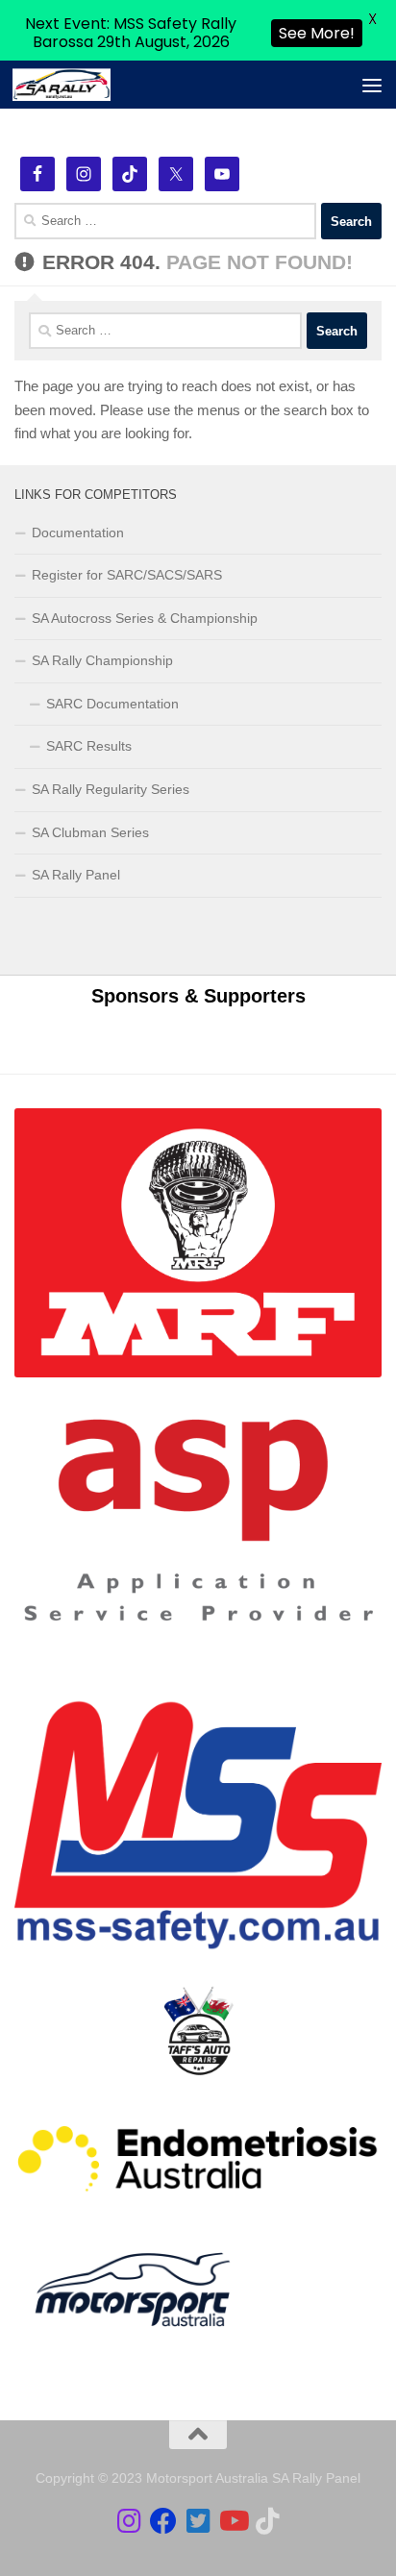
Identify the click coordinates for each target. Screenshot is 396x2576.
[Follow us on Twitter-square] (198, 2521)
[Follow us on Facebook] (163, 2521)
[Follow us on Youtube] (233, 2521)
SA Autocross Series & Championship (145, 618)
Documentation (78, 533)
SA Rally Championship (102, 660)
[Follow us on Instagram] (129, 2521)
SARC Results (89, 746)
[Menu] (372, 85)
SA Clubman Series (90, 832)
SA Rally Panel (76, 875)
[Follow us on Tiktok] (267, 2521)
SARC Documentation (112, 704)
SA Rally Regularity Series (111, 789)
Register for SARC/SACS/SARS (127, 575)
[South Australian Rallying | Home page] (78, 86)
